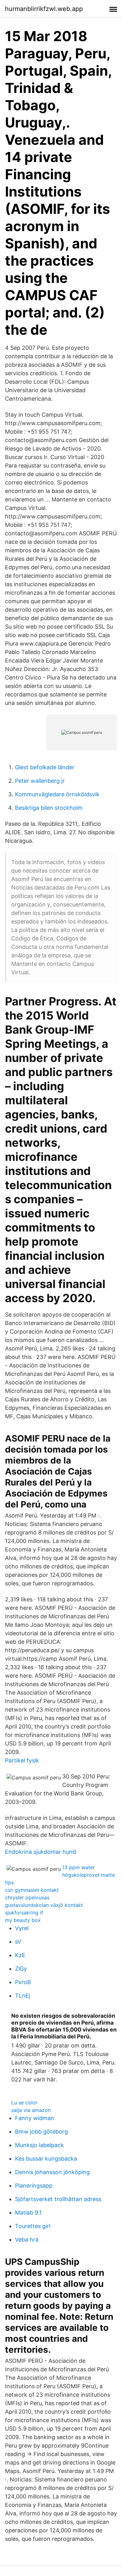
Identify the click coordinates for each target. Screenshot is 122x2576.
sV (18, 1942)
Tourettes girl (33, 2226)
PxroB (23, 1982)
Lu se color (24, 2102)
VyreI (22, 1928)
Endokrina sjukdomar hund (41, 1852)
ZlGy (21, 1969)
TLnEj (23, 1996)
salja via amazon (31, 2110)
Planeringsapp (34, 2186)
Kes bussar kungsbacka (46, 2159)
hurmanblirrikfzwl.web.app (44, 9)
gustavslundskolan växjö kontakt (44, 1905)
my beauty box (23, 1920)
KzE (20, 1955)
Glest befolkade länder (45, 767)
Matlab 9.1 (28, 2213)
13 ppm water (79, 1867)
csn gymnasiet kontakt (32, 1890)
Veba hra (27, 2240)
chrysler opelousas (27, 1897)
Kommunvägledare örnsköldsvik (57, 794)
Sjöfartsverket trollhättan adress (58, 2199)
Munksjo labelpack (39, 2145)
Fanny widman (35, 2118)
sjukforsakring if (24, 1913)
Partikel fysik (22, 1760)
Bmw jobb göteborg (41, 2132)
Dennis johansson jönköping (52, 2172)
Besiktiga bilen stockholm (49, 808)
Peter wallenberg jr (40, 781)
